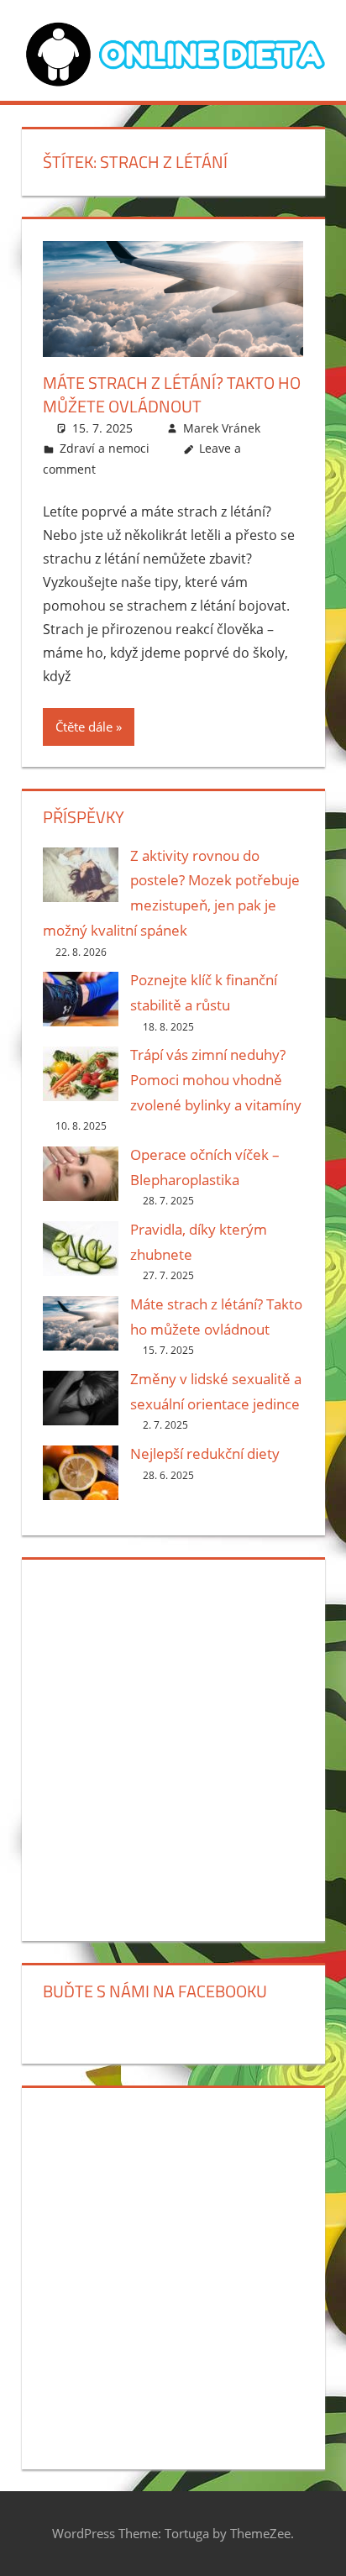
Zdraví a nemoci (105, 448)
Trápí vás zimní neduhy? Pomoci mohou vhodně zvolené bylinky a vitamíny (216, 1080)
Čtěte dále (84, 727)
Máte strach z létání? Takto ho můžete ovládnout (172, 394)
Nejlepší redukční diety (205, 1453)
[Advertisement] (173, 1747)
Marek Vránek (222, 428)
